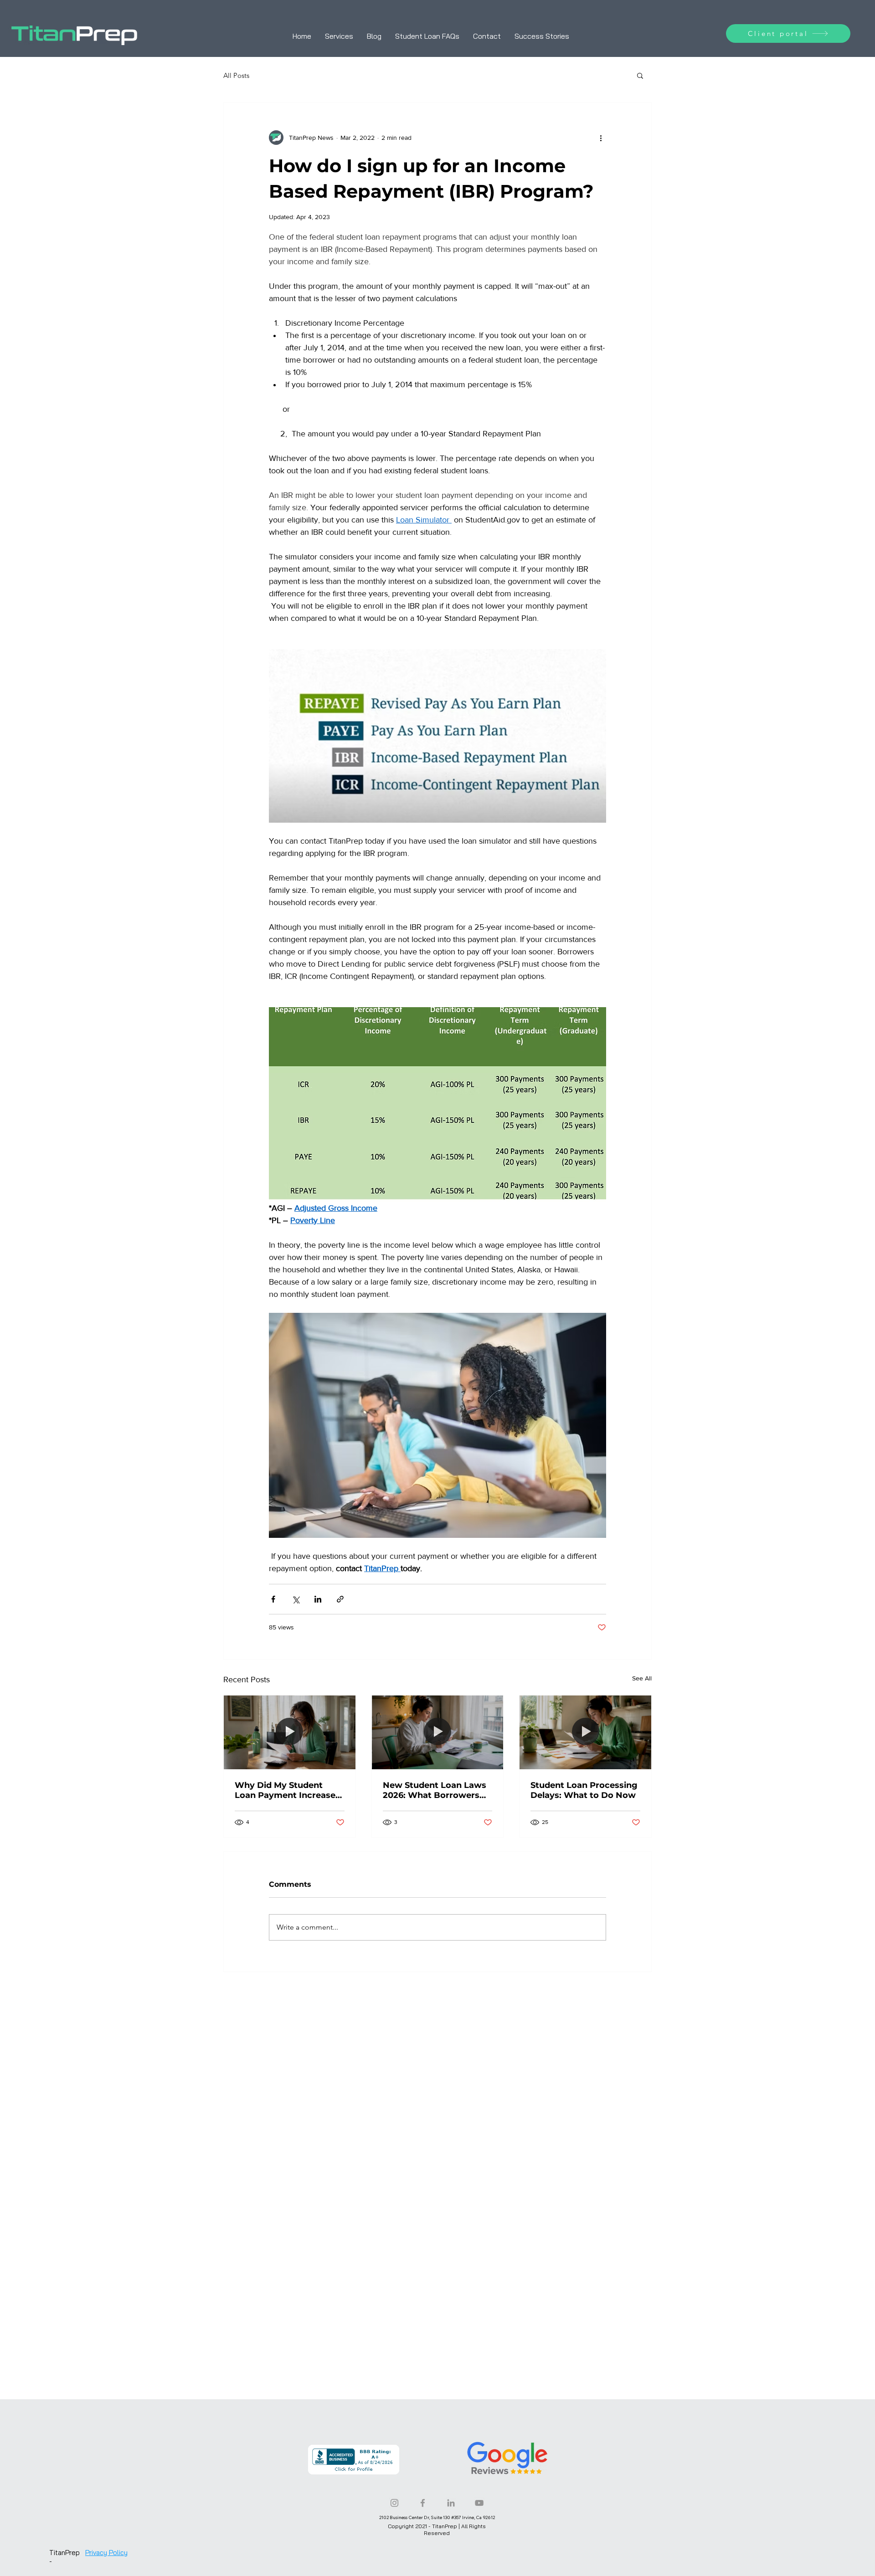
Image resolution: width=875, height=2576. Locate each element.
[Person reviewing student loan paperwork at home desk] (585, 1732)
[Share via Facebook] (273, 1599)
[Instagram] (394, 2503)
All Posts (236, 75)
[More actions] (601, 138)
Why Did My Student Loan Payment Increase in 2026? (285, 1790)
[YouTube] (479, 2503)
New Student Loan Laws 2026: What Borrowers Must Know (435, 1790)
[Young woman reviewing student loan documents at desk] (438, 1732)
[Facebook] (423, 2503)
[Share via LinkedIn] (318, 1599)
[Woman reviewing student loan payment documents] (290, 1732)
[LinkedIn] (451, 2503)
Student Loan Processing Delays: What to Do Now (584, 1790)
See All (642, 1678)
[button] (640, 75)
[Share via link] (340, 1599)
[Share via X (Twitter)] (296, 1599)
